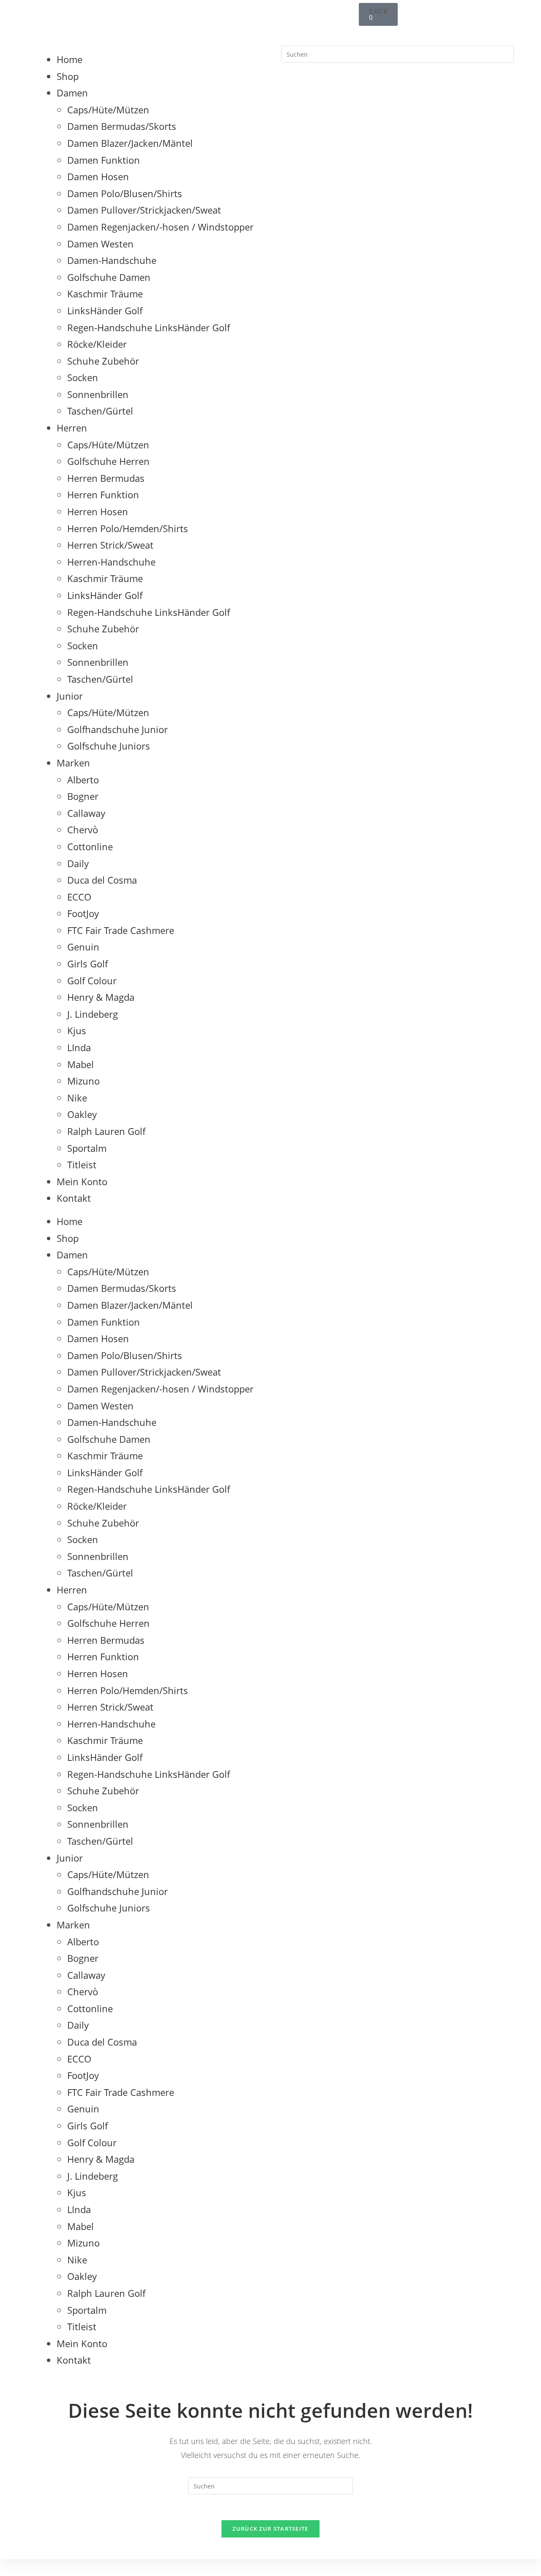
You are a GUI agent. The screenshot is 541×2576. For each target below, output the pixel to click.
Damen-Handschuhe (112, 260)
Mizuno (83, 1081)
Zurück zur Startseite (270, 2529)
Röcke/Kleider (97, 344)
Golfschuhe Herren (108, 461)
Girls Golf (87, 964)
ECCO (79, 897)
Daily (78, 863)
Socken (83, 377)
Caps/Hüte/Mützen (108, 110)
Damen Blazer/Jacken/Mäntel (130, 143)
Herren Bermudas (106, 478)
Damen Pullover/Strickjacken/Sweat (144, 210)
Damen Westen (100, 244)
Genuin (83, 947)
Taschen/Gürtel (100, 411)
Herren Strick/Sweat (110, 545)
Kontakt (74, 1198)
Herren (72, 428)
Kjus (77, 1030)
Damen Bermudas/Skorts (122, 126)
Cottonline (90, 846)
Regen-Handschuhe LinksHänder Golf (149, 327)
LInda (79, 1047)
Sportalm (87, 1148)
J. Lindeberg (93, 1014)
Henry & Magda (101, 997)
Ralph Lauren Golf (106, 1131)
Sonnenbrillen (98, 394)
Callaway (86, 813)
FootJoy (83, 913)
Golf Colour (92, 980)
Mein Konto (82, 1181)
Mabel (81, 1064)
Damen (72, 93)
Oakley (82, 1114)
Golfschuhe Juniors (109, 746)
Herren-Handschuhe (111, 562)
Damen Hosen (98, 176)
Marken (73, 763)
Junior (70, 696)
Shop (68, 76)
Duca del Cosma (102, 880)
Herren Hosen (98, 511)
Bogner (83, 796)
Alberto (83, 780)
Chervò (83, 829)
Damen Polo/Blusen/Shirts (125, 193)
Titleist (82, 1164)
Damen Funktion (104, 160)
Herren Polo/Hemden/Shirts (128, 528)
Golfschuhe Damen (109, 277)
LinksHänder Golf (105, 310)
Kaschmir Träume (105, 294)
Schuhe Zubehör (103, 361)
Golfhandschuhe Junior (117, 729)
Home (70, 59)
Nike (77, 1098)
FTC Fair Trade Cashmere (121, 930)
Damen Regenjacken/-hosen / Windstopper (160, 227)
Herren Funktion (103, 494)
